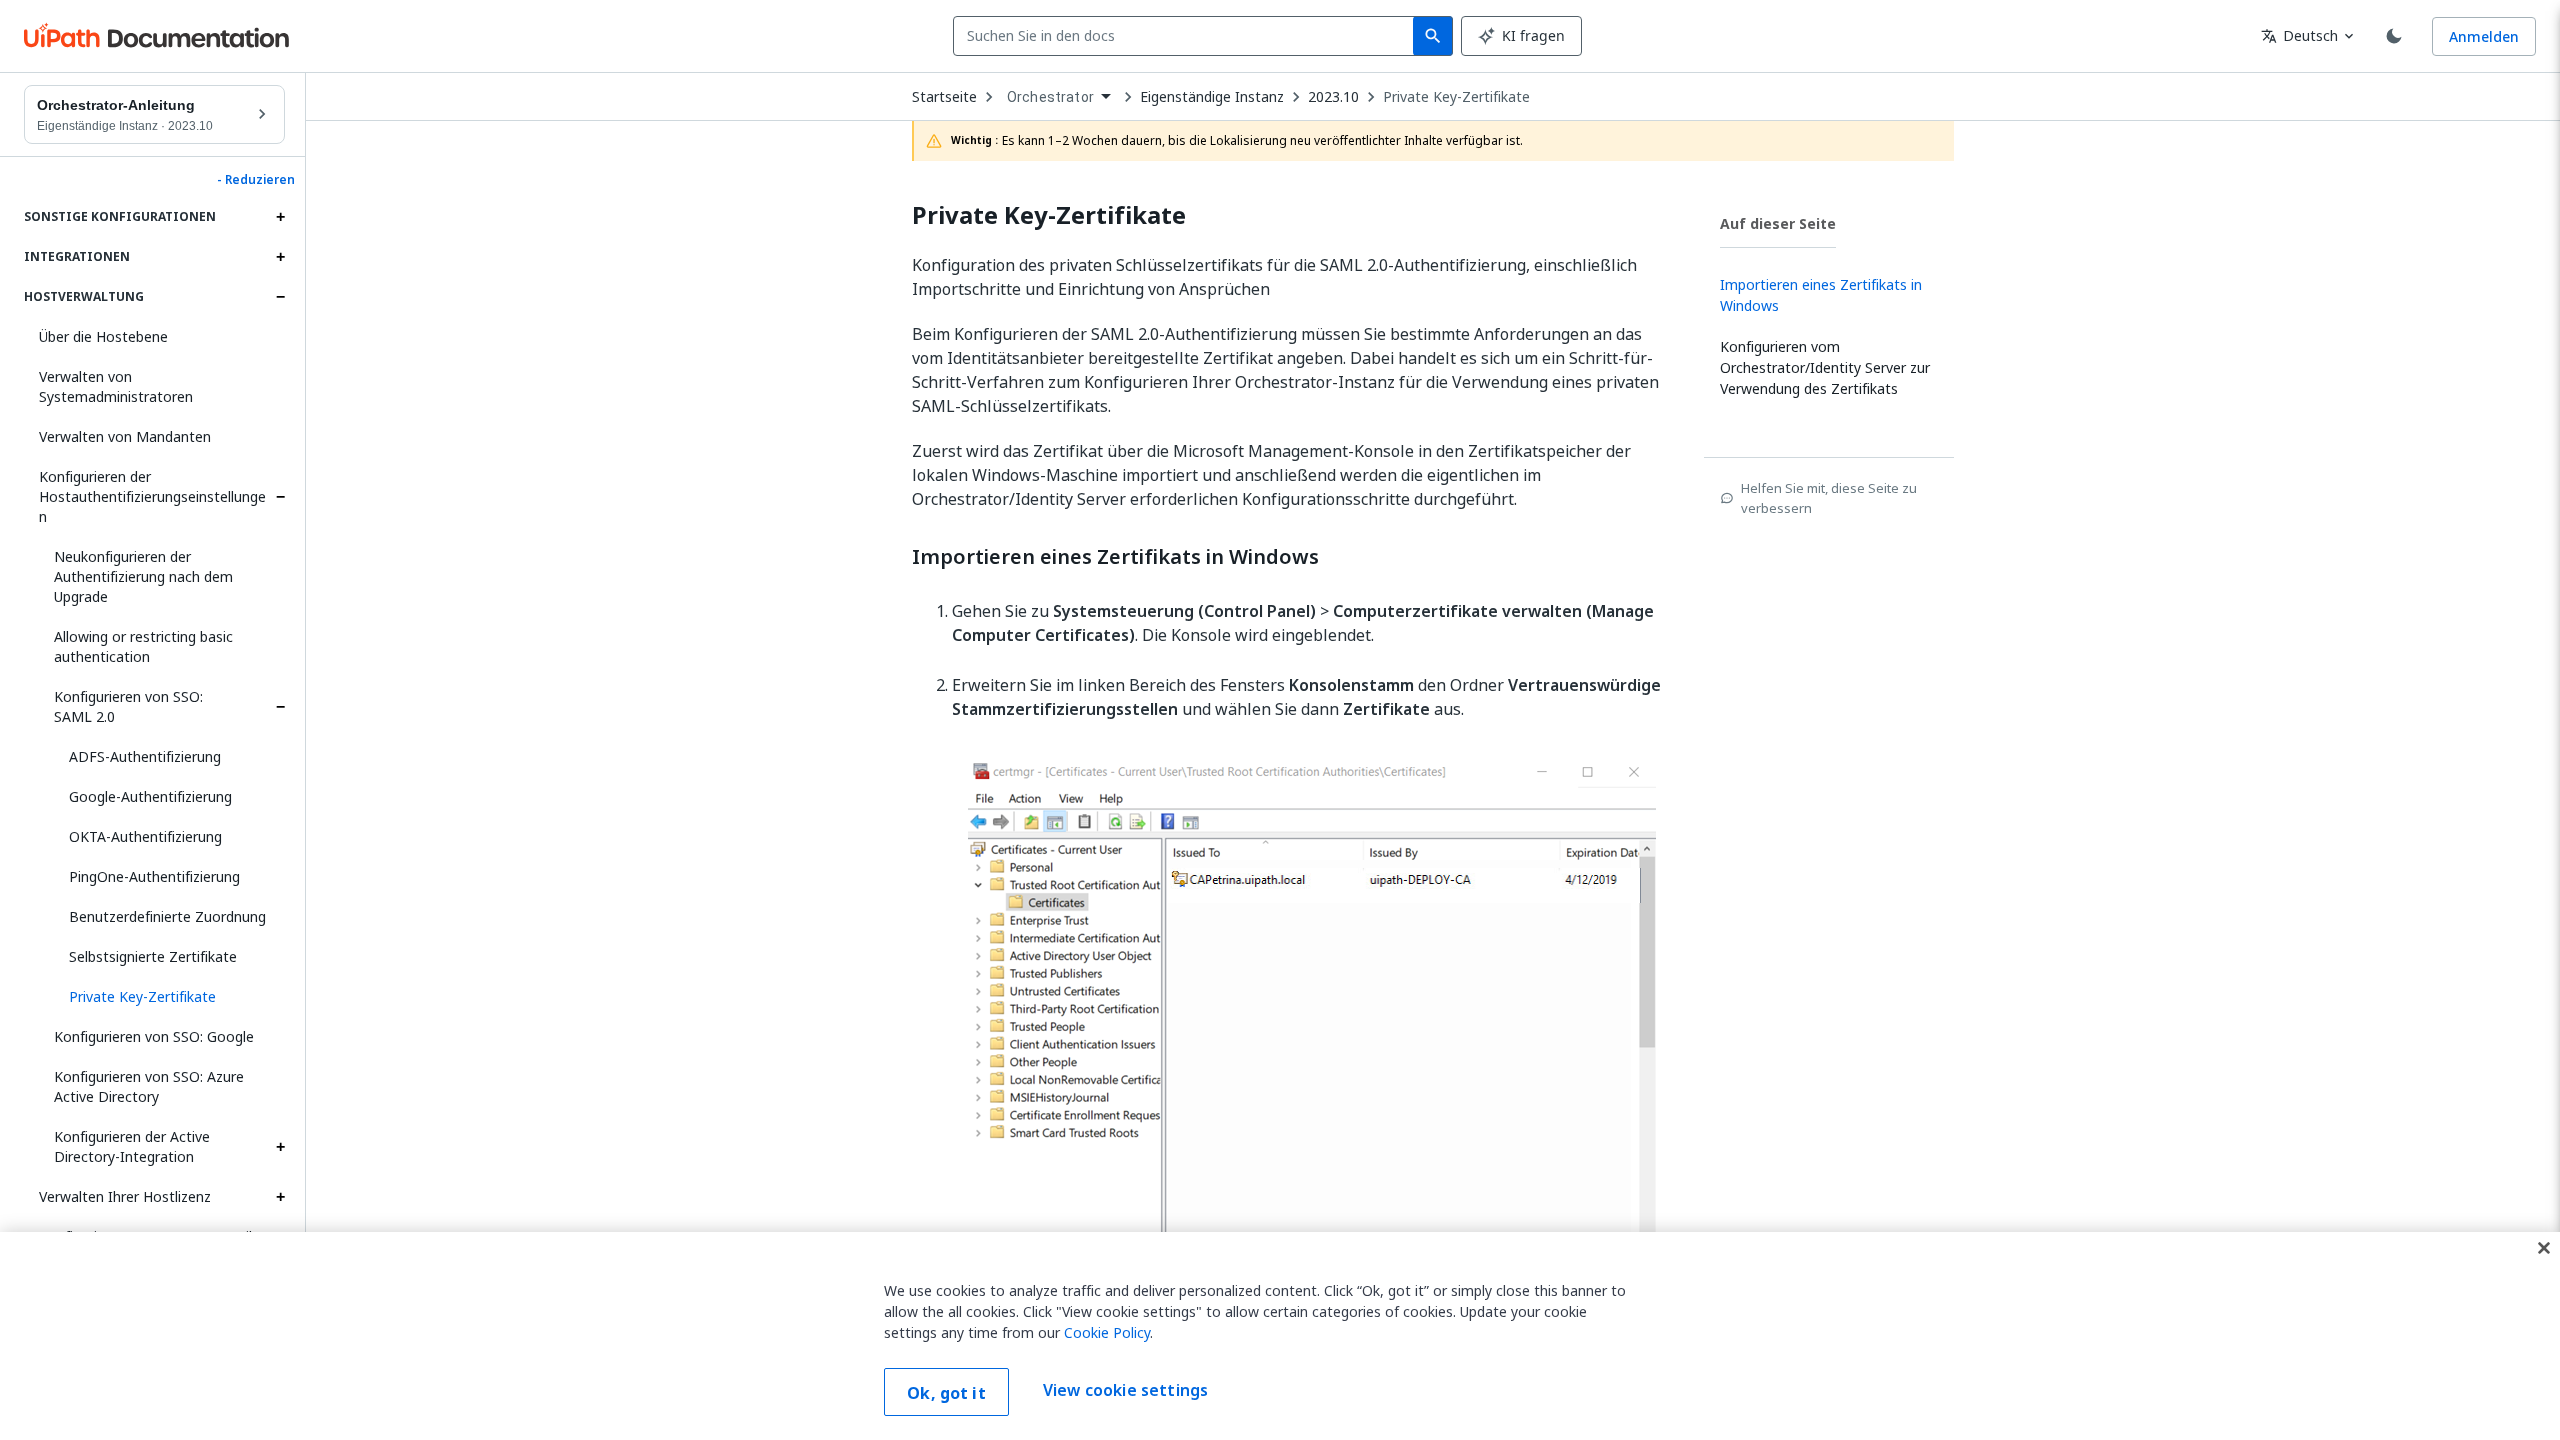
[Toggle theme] (2394, 36)
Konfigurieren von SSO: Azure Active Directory (149, 1086)
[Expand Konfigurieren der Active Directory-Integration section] (280, 1147)
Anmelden (2484, 36)
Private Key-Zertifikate (1456, 97)
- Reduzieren (256, 180)
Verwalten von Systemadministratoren (116, 386)
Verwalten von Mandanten (125, 436)
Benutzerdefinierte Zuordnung (167, 916)
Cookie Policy (1107, 1332)
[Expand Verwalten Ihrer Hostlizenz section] (280, 1197)
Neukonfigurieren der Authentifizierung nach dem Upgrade (143, 576)
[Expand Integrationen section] (280, 257)
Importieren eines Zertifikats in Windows (1115, 557)
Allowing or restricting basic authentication (143, 646)
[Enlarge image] (1312, 1065)
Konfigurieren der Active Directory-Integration (132, 1146)
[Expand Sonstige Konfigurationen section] (280, 217)
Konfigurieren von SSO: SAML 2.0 (128, 706)
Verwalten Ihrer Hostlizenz (125, 1196)
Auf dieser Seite (1778, 223)
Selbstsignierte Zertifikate (153, 956)
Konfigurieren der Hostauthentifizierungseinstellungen (152, 496)
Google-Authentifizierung (150, 796)
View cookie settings (1125, 1390)
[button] (169, 997)
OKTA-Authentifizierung (145, 836)
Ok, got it (946, 1393)
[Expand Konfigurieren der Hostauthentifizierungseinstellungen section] (280, 497)
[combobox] (1187, 36)
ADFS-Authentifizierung (145, 756)
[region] (1280, 1336)
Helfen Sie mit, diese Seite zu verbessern (1829, 498)
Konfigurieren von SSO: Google (154, 1036)
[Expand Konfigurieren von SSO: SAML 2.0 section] (280, 707)
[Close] (2544, 1248)
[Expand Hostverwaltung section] (280, 297)
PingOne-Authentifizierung (154, 876)
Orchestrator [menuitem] (1050, 97)
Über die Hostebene (103, 336)
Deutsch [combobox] (2299, 35)
